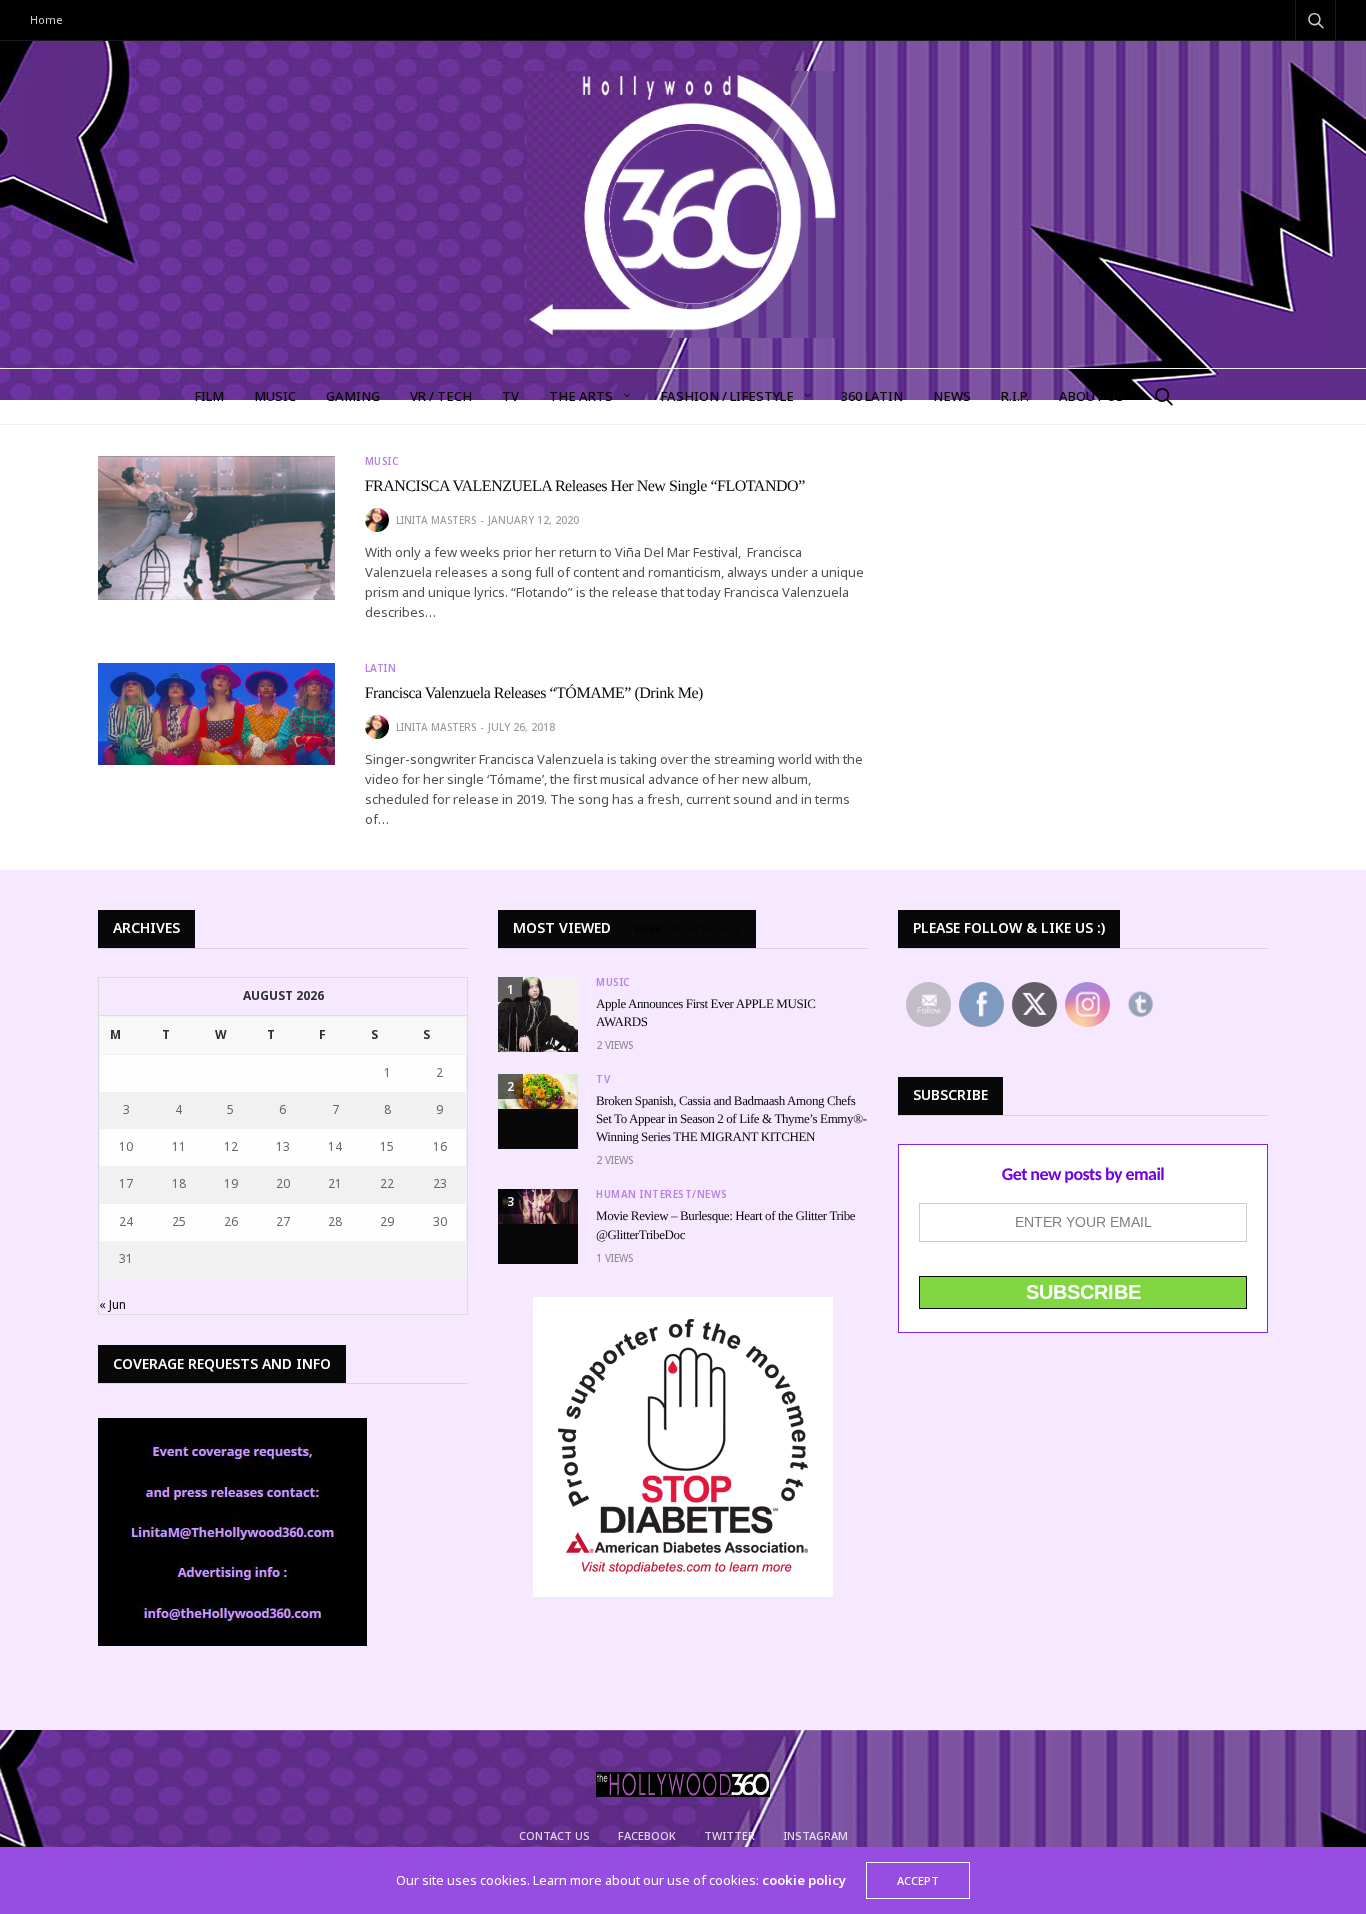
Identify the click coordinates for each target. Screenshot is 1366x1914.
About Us (1091, 396)
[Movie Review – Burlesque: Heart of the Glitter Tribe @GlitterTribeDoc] (538, 1206)
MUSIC (275, 396)
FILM (209, 396)
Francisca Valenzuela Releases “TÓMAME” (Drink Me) (534, 693)
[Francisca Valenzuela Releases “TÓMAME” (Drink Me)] (216, 714)
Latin (381, 668)
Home (46, 19)
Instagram (815, 1835)
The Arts (581, 396)
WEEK (648, 929)
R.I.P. (1015, 396)
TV (510, 396)
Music (382, 461)
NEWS (952, 396)
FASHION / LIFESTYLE (727, 396)
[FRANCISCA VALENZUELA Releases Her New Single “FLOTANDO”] (216, 528)
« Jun (112, 1304)
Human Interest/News (662, 1194)
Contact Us (554, 1835)
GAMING (353, 396)
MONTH (692, 929)
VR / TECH (441, 396)
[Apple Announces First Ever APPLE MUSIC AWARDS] (538, 1014)
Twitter (729, 1835)
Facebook (647, 1835)
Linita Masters (436, 520)
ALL (731, 929)
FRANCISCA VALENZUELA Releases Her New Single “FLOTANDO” (585, 486)
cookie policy (804, 1880)
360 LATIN (872, 396)
